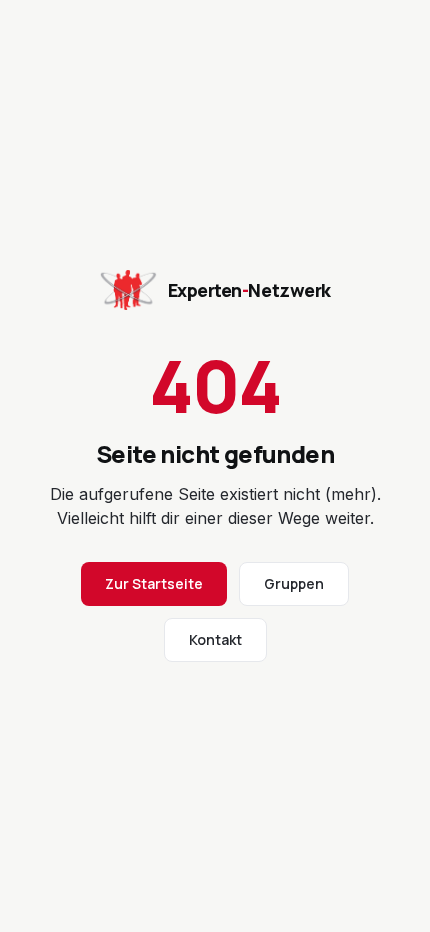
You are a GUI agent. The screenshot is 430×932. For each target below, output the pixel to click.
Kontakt (215, 639)
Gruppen (294, 583)
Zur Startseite (154, 583)
